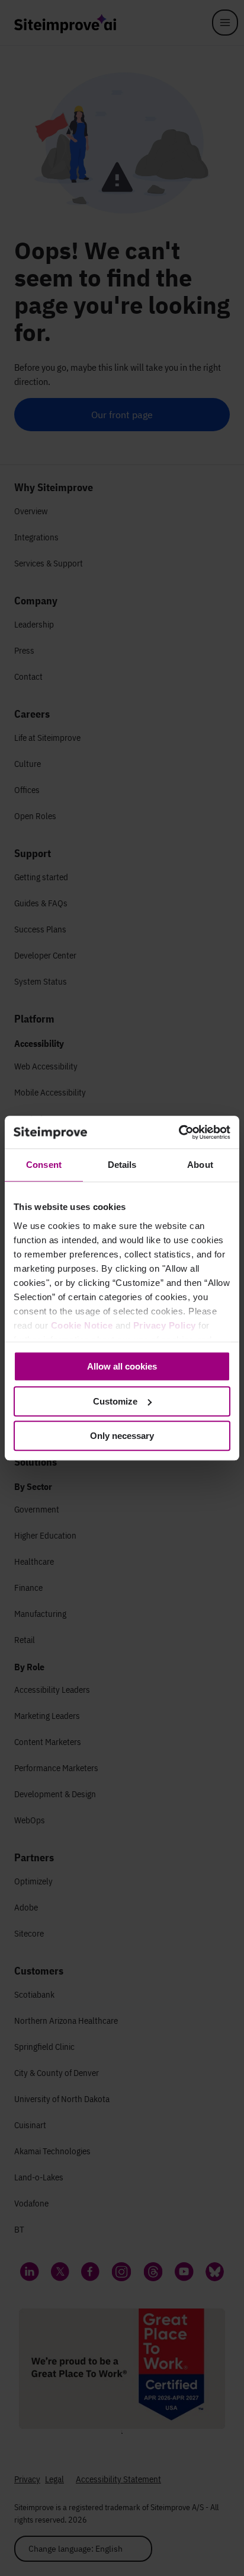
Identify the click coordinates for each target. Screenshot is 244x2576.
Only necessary (122, 1436)
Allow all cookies (122, 1366)
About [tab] (200, 1165)
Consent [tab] (44, 1165)
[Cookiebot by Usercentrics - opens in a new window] (179, 1132)
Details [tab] (122, 1165)
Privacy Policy (165, 1325)
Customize (115, 1401)
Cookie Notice (82, 1325)
